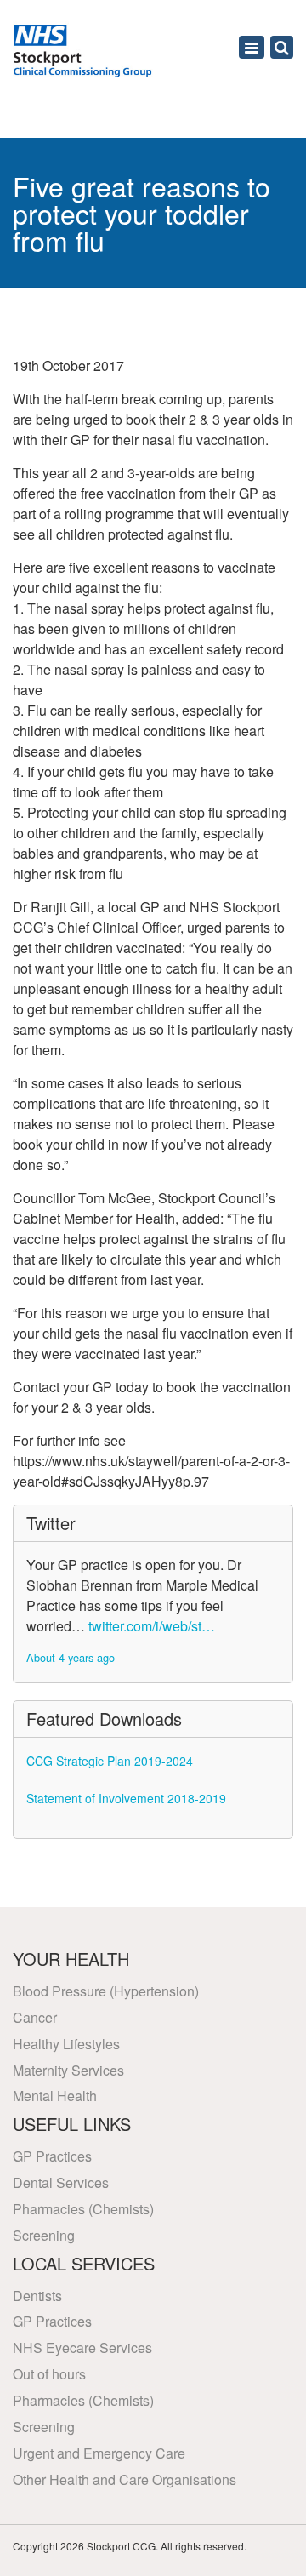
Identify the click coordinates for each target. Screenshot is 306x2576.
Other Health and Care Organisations (125, 2479)
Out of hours (49, 2374)
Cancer (35, 2017)
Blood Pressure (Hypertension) (106, 1991)
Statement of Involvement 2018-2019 (126, 1798)
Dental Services (61, 2182)
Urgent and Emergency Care (99, 2453)
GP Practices (52, 2156)
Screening (44, 2235)
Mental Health (55, 2096)
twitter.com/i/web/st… (152, 1626)
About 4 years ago (71, 1657)
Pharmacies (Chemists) (83, 2209)
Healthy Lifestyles (66, 2044)
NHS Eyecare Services (82, 2348)
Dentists (37, 2296)
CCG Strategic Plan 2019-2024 (110, 1761)
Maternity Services (68, 2070)
